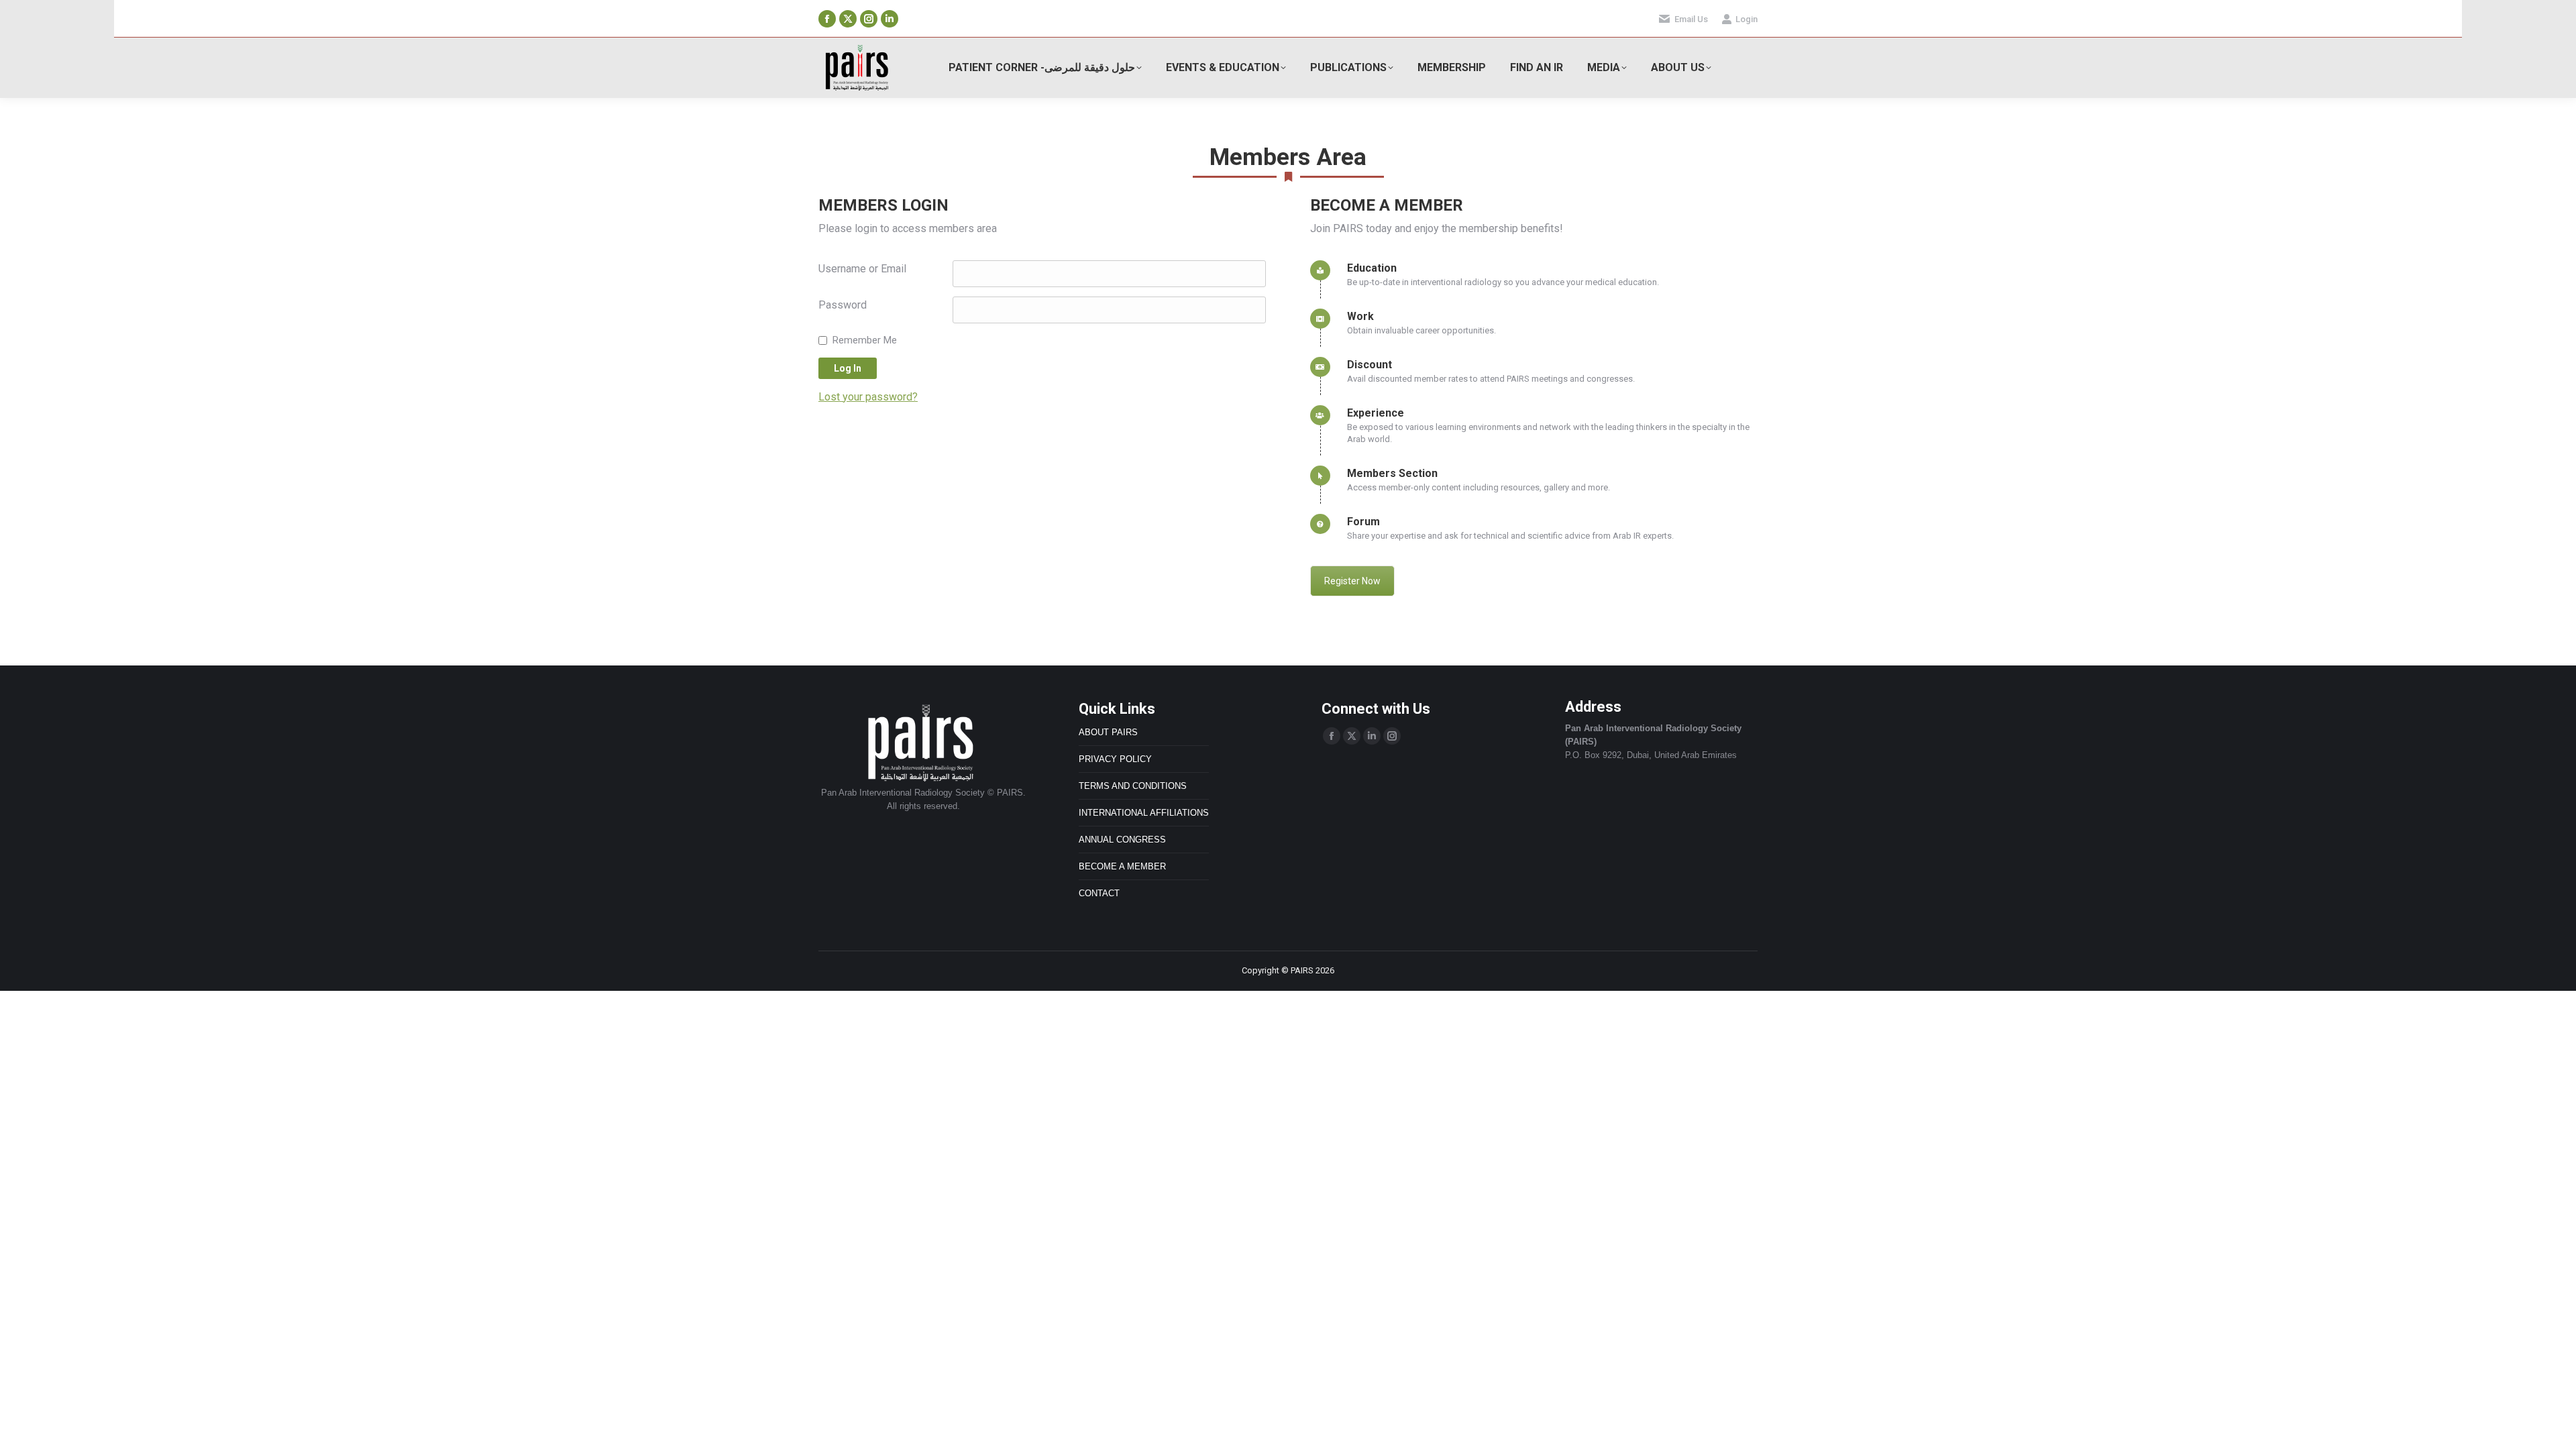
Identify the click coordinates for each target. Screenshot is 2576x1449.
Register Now (1352, 581)
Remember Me (865, 340)
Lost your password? (868, 397)
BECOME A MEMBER (1122, 866)
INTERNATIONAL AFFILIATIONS (1144, 813)
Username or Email (862, 269)
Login (1747, 19)
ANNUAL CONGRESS (1122, 840)
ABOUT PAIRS (1108, 732)
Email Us (1691, 19)
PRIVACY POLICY (1115, 759)
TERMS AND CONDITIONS (1133, 786)
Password (843, 305)
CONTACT (1099, 893)
